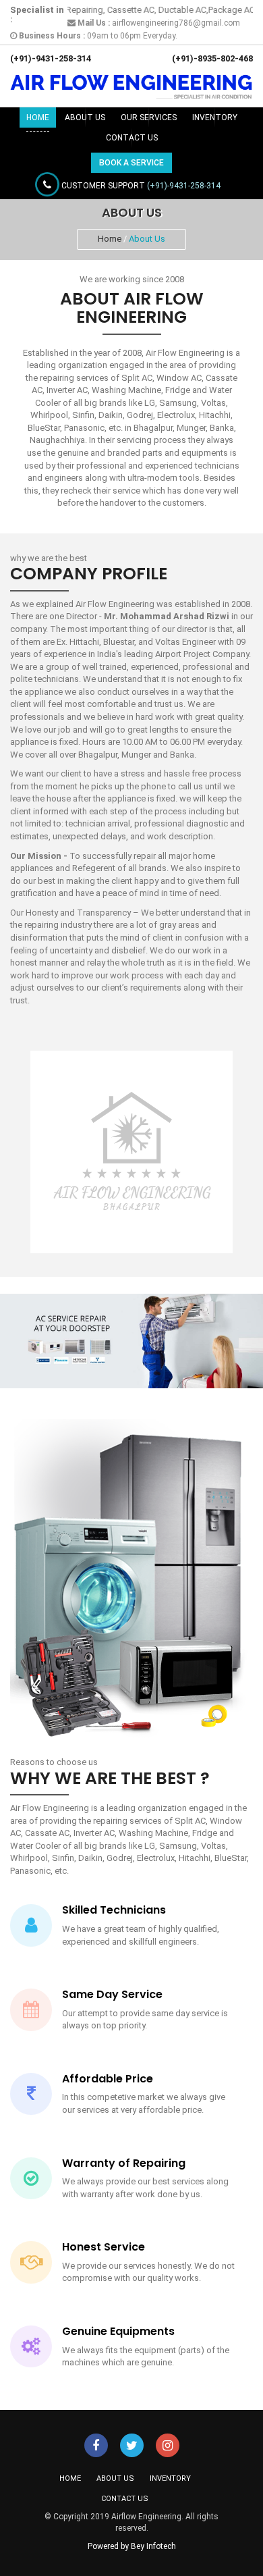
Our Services (149, 117)
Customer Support (140, 186)
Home (38, 117)
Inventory (215, 117)
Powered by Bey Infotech (132, 2546)
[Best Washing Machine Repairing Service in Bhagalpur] (96, 2447)
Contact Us (132, 138)
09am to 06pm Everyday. (97, 36)
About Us (85, 117)
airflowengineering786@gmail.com (158, 23)
